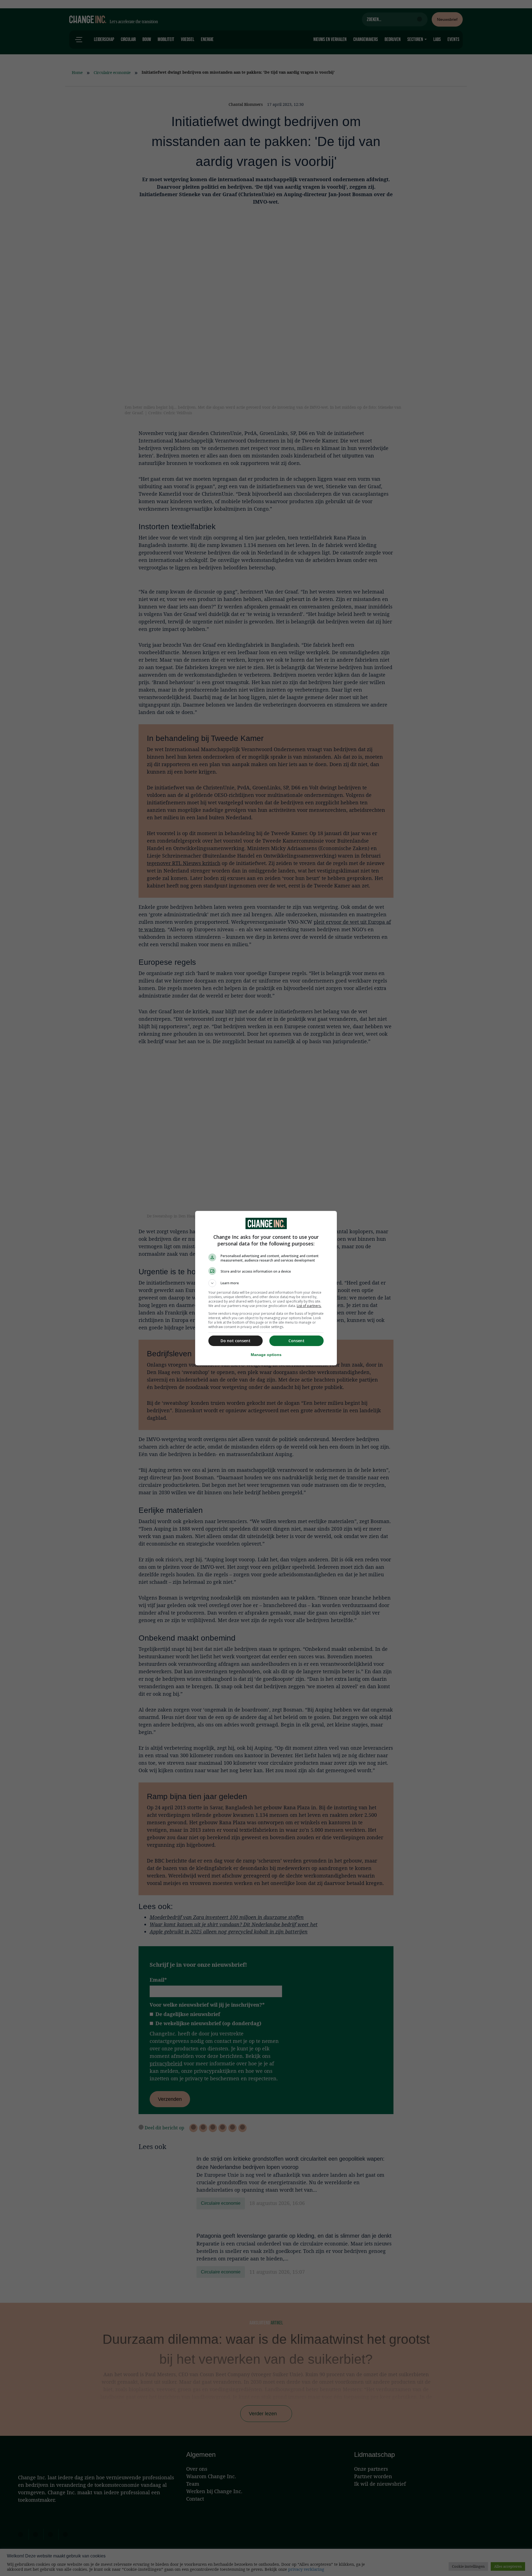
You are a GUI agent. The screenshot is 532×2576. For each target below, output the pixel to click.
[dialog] (266, 1288)
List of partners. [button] (309, 1306)
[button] (266, 1283)
